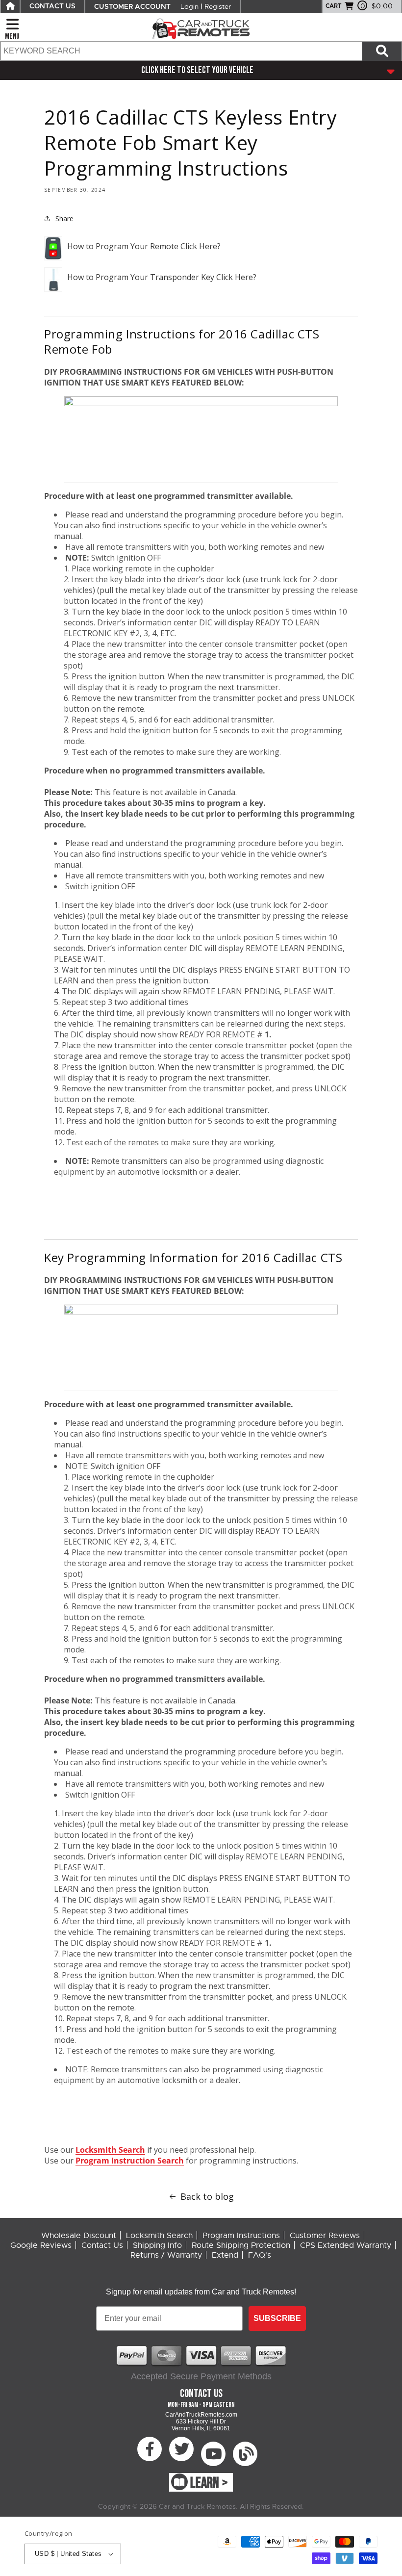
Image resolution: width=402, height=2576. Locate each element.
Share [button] (64, 219)
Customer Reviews (325, 2236)
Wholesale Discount (79, 2236)
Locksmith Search (110, 2150)
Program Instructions (241, 2236)
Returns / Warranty (166, 2255)
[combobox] (181, 51)
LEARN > (209, 2483)
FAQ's (260, 2255)
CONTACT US (52, 6)
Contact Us (102, 2245)
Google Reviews (41, 2245)
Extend (225, 2255)
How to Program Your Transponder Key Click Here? (162, 277)
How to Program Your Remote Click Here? (144, 246)
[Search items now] (382, 51)
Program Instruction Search (130, 2161)
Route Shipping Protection (241, 2245)
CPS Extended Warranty (346, 2245)
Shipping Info (157, 2245)
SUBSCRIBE (277, 2318)
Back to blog (207, 2196)
